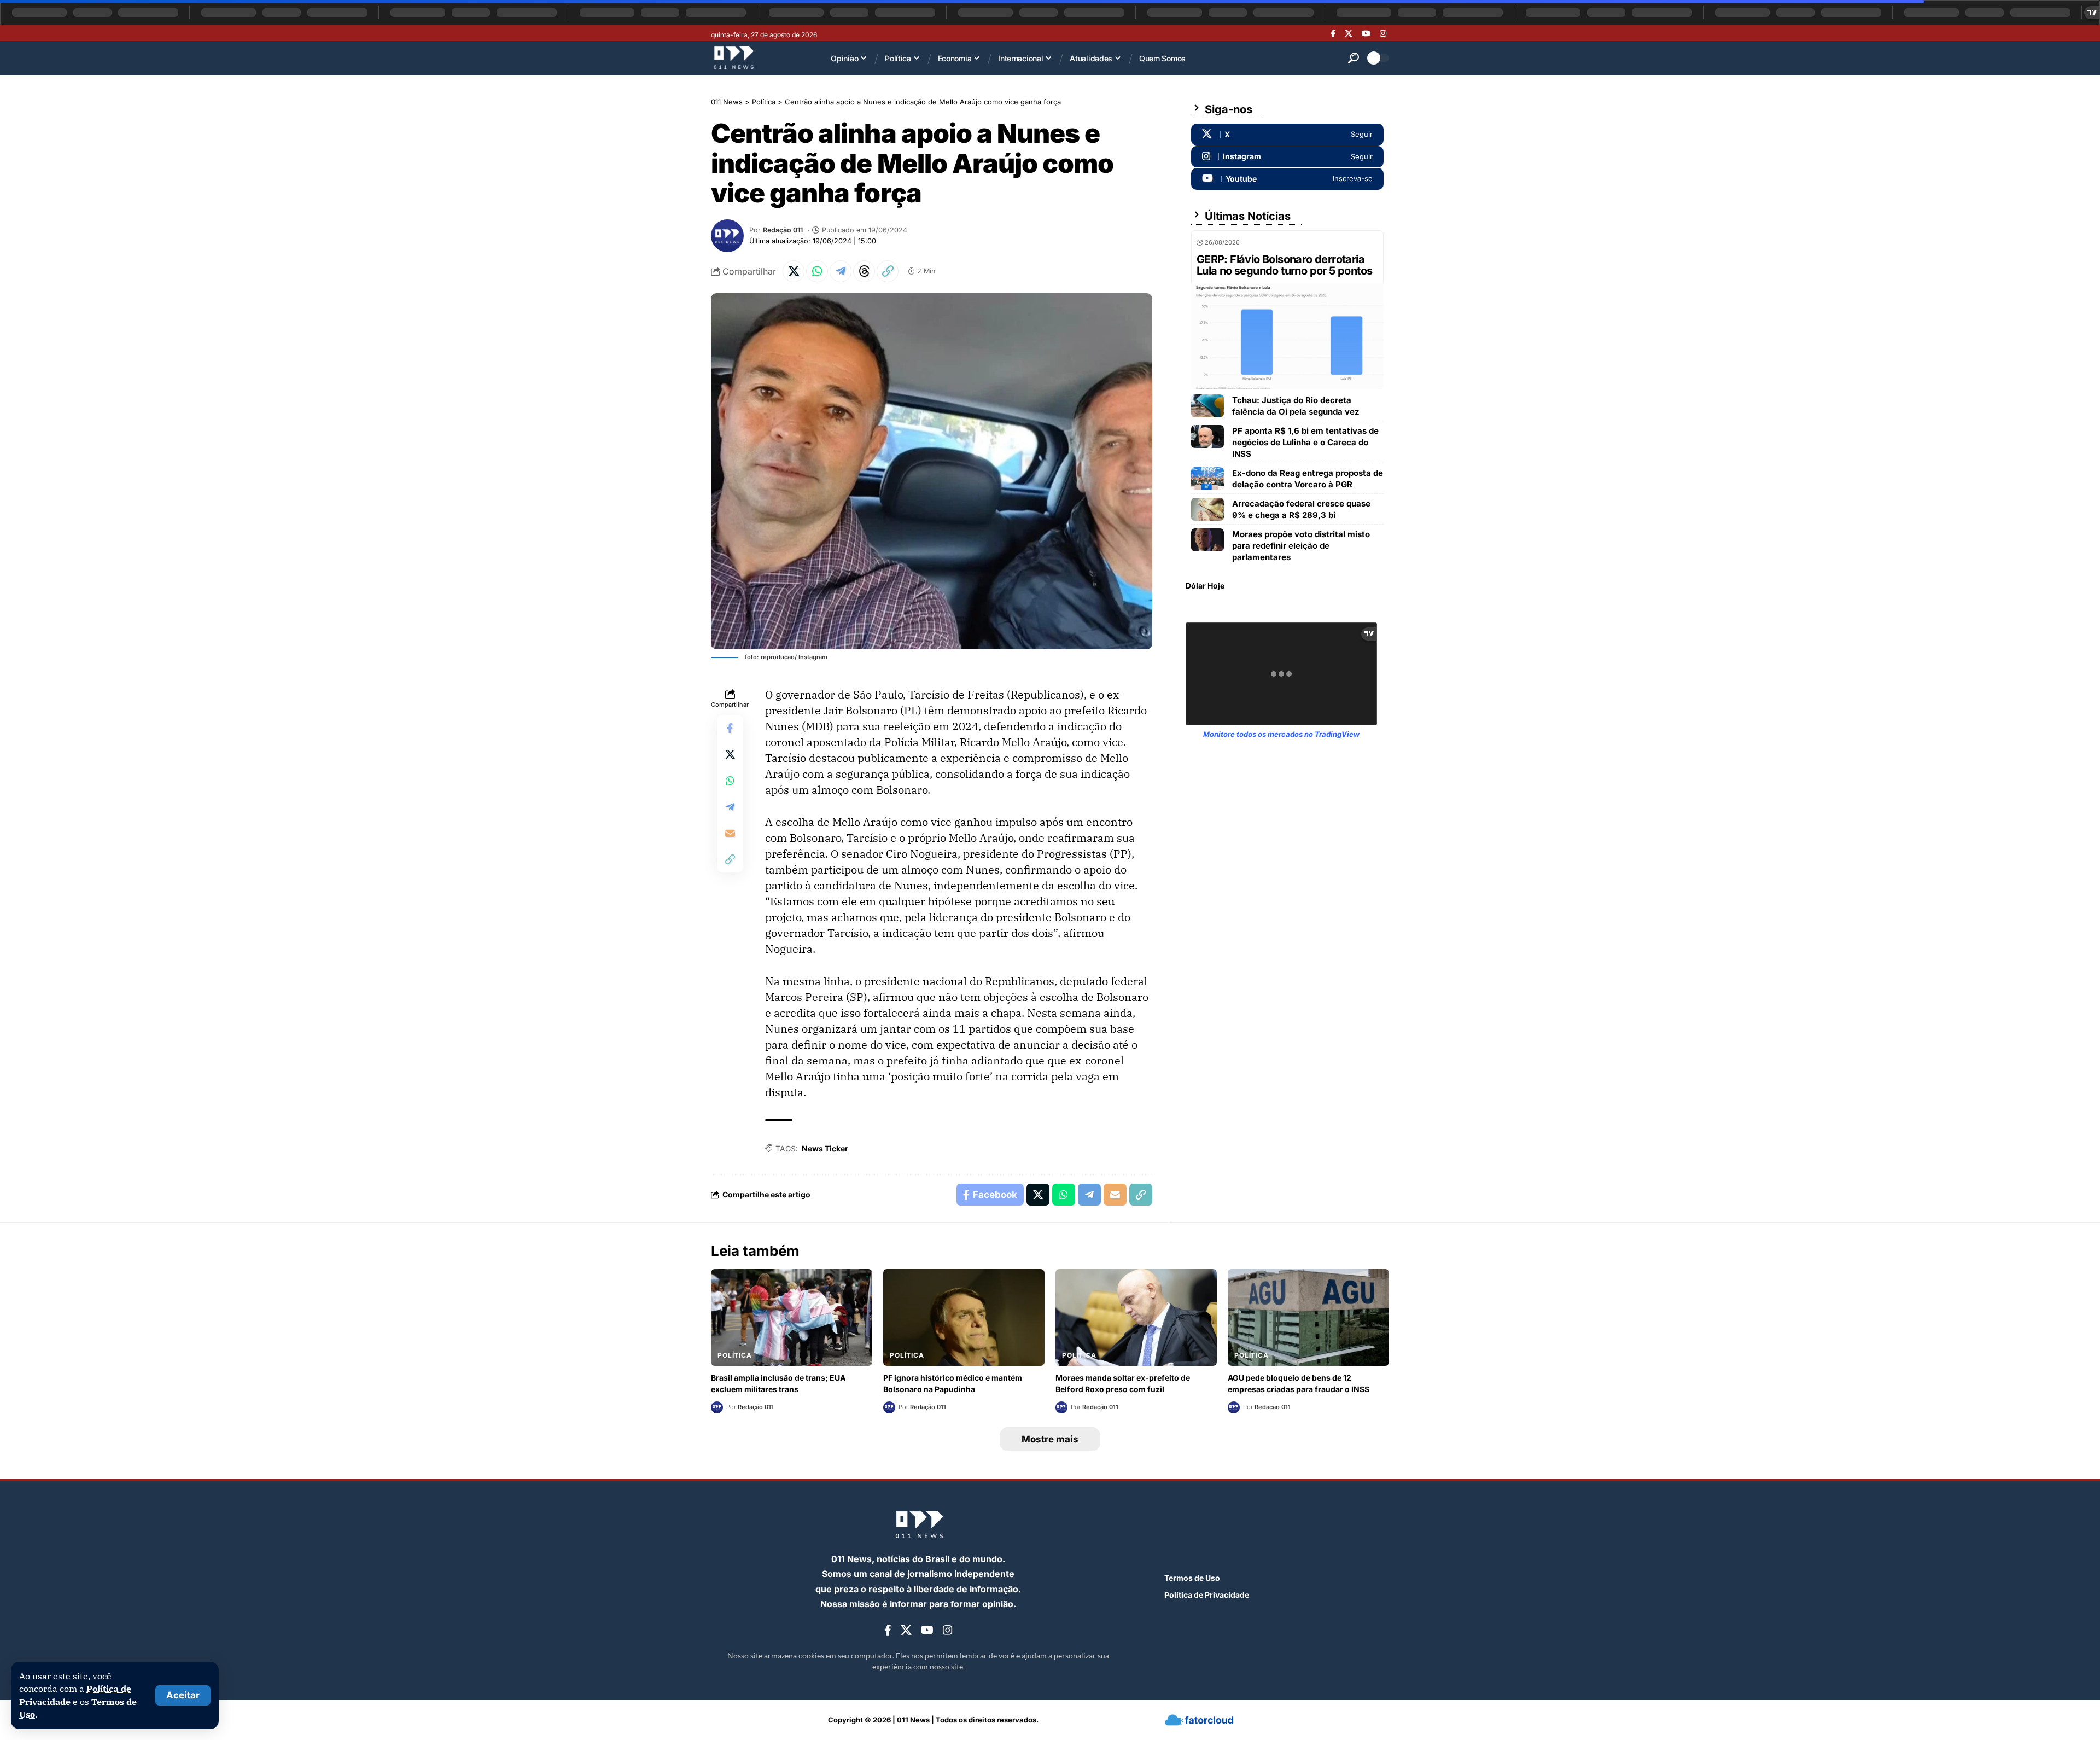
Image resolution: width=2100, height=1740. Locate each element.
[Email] (730, 833)
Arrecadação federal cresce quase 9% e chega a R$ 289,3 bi (1301, 509)
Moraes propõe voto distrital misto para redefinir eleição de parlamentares (1301, 546)
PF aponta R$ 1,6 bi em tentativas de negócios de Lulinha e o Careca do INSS (1305, 442)
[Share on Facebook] (730, 728)
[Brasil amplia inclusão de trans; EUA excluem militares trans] (792, 1317)
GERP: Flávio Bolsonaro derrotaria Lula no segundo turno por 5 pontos (1285, 265)
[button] (183, 1695)
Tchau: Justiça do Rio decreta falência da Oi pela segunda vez (1296, 406)
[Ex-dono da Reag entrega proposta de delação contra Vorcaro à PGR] (1207, 479)
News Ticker (825, 1148)
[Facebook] (1333, 33)
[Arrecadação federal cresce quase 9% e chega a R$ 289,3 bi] (1207, 509)
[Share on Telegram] (841, 271)
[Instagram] (1383, 33)
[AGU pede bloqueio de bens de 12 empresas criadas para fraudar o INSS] (1308, 1317)
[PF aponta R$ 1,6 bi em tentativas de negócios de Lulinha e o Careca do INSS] (1207, 437)
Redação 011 (783, 230)
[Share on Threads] (864, 271)
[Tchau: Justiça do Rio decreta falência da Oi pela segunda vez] (1207, 406)
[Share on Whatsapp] (817, 271)
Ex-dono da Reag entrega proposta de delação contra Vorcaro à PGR (1308, 479)
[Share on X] (794, 271)
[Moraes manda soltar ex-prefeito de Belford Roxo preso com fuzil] (1136, 1317)
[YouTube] (1366, 33)
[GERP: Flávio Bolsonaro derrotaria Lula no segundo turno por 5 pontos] (1287, 336)
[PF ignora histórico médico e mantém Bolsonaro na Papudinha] (964, 1317)
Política (735, 1355)
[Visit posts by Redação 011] (727, 236)
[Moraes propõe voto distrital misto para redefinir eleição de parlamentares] (1207, 540)
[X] (1349, 33)
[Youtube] (1287, 179)
